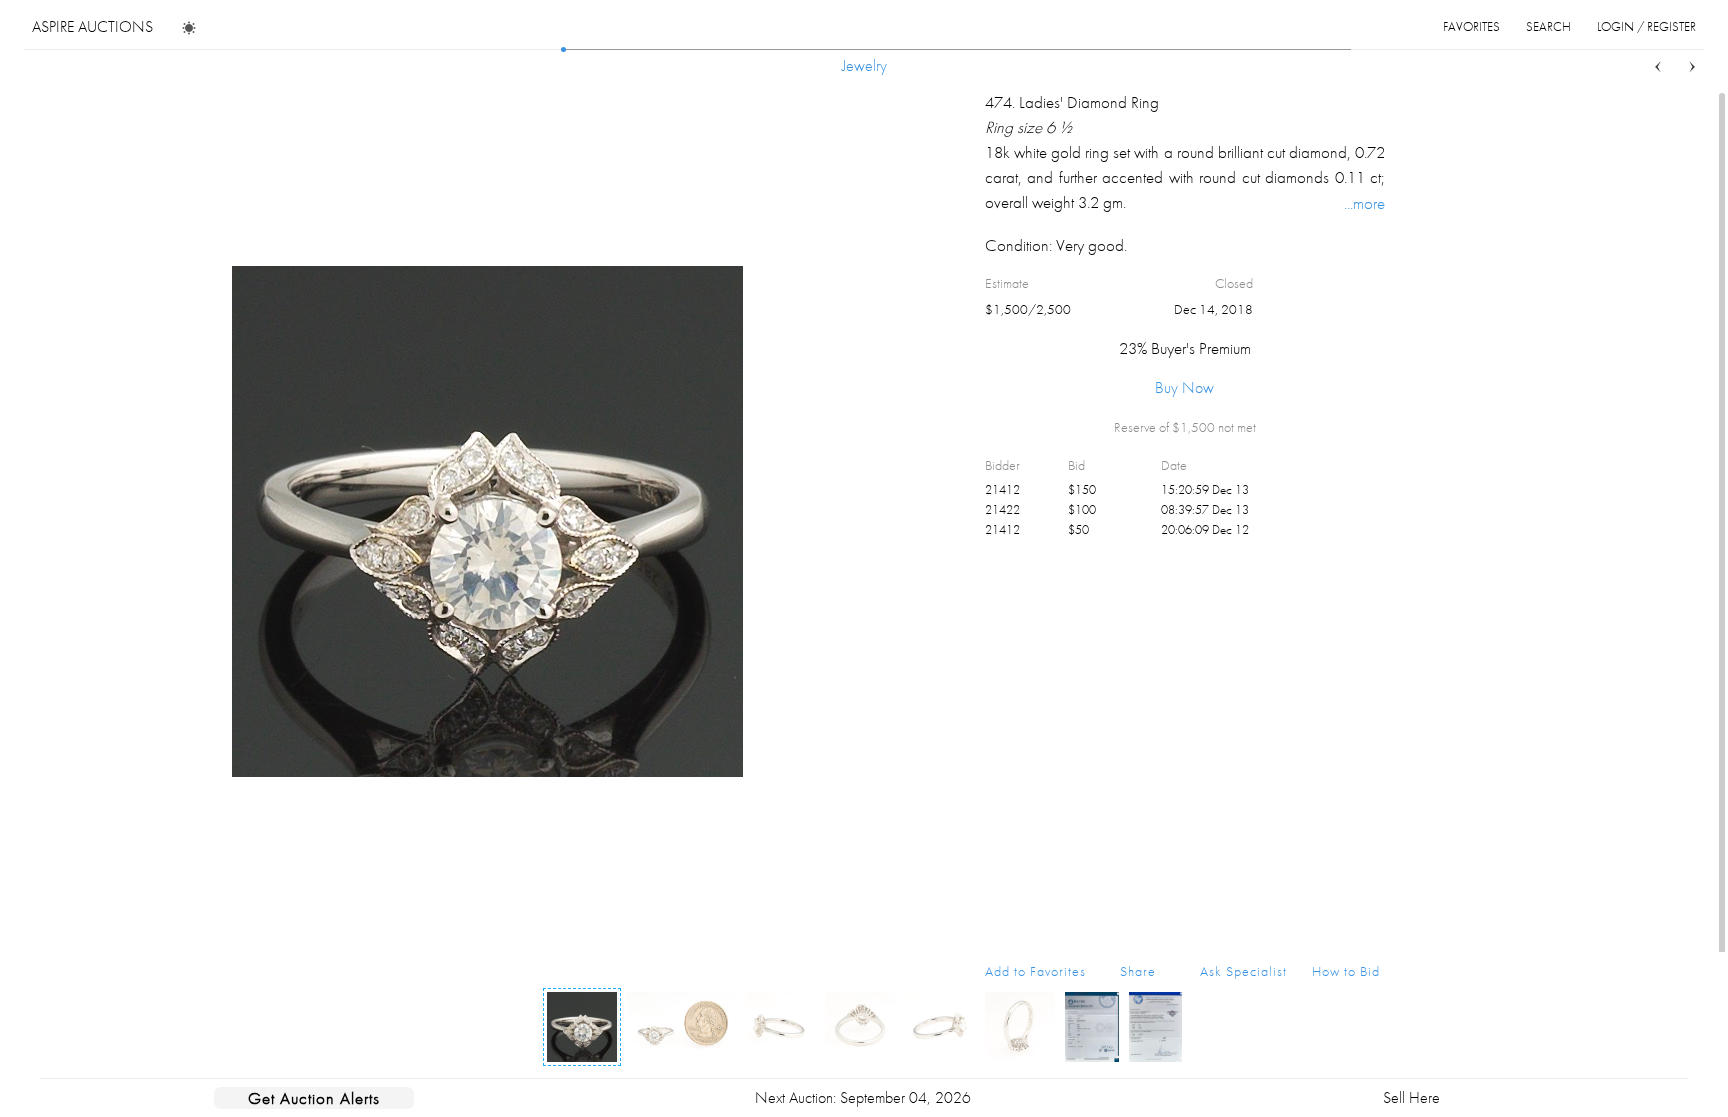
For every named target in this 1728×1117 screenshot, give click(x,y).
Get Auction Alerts (314, 1098)
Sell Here (1411, 1097)
